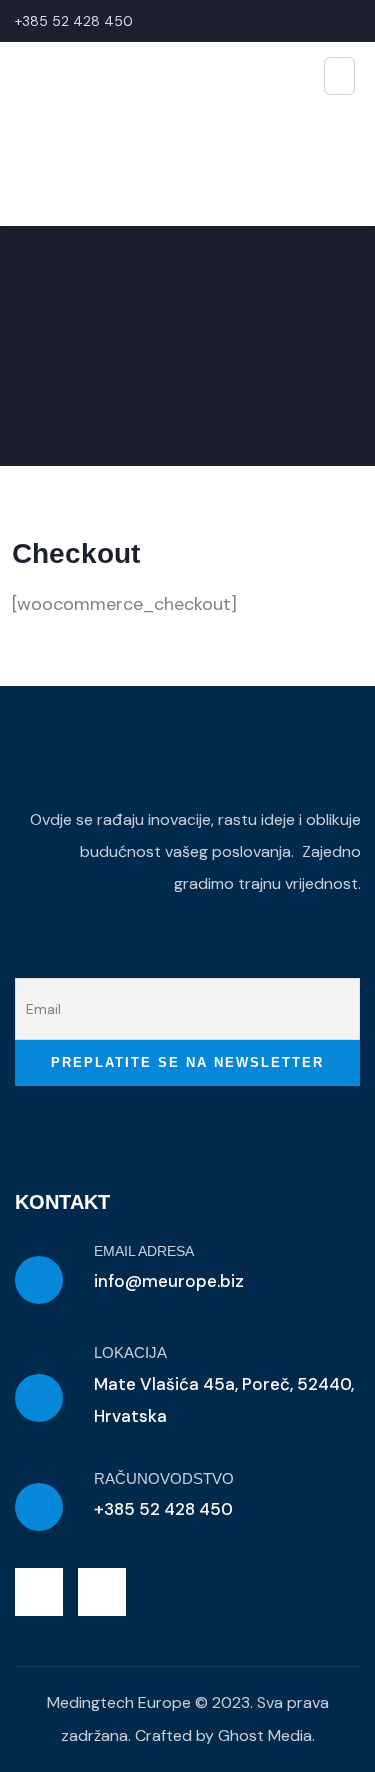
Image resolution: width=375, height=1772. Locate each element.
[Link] (102, 1592)
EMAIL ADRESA (144, 1251)
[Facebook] (39, 1592)
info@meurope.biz (169, 1281)
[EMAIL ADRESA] (39, 1280)
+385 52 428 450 (74, 21)
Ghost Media (265, 1735)
